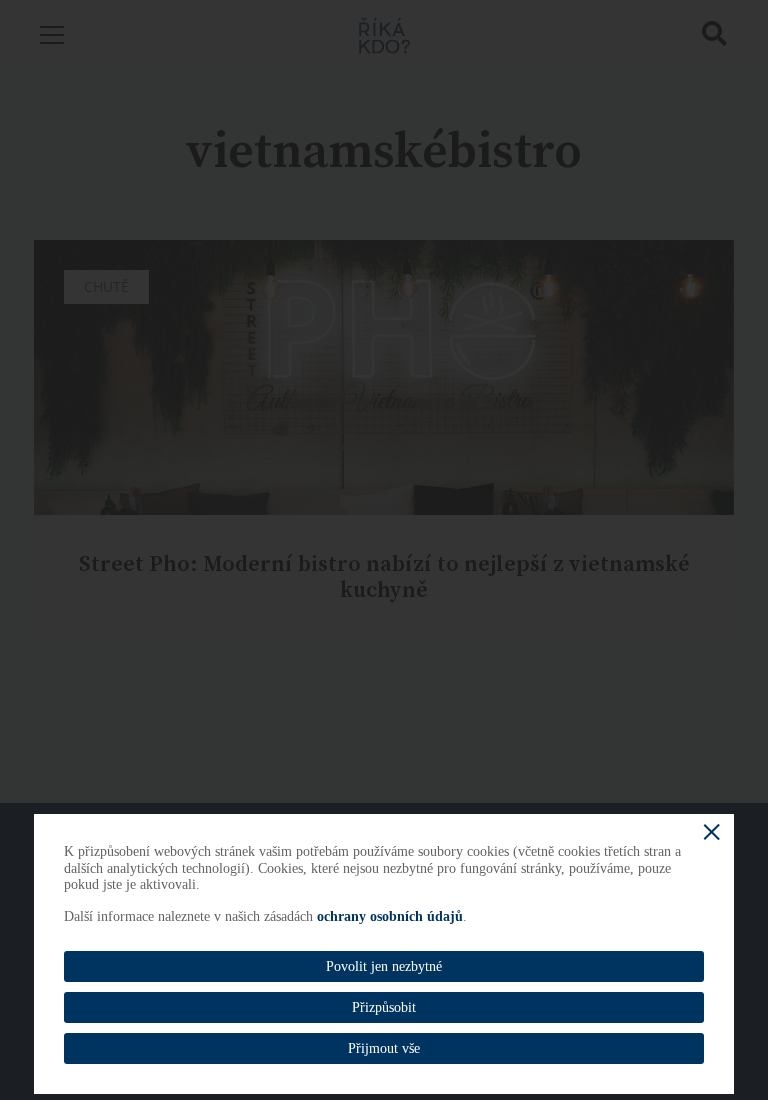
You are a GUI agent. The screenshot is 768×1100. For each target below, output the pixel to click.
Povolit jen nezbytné (384, 966)
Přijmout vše (384, 1048)
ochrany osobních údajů (390, 916)
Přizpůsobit (384, 1007)
